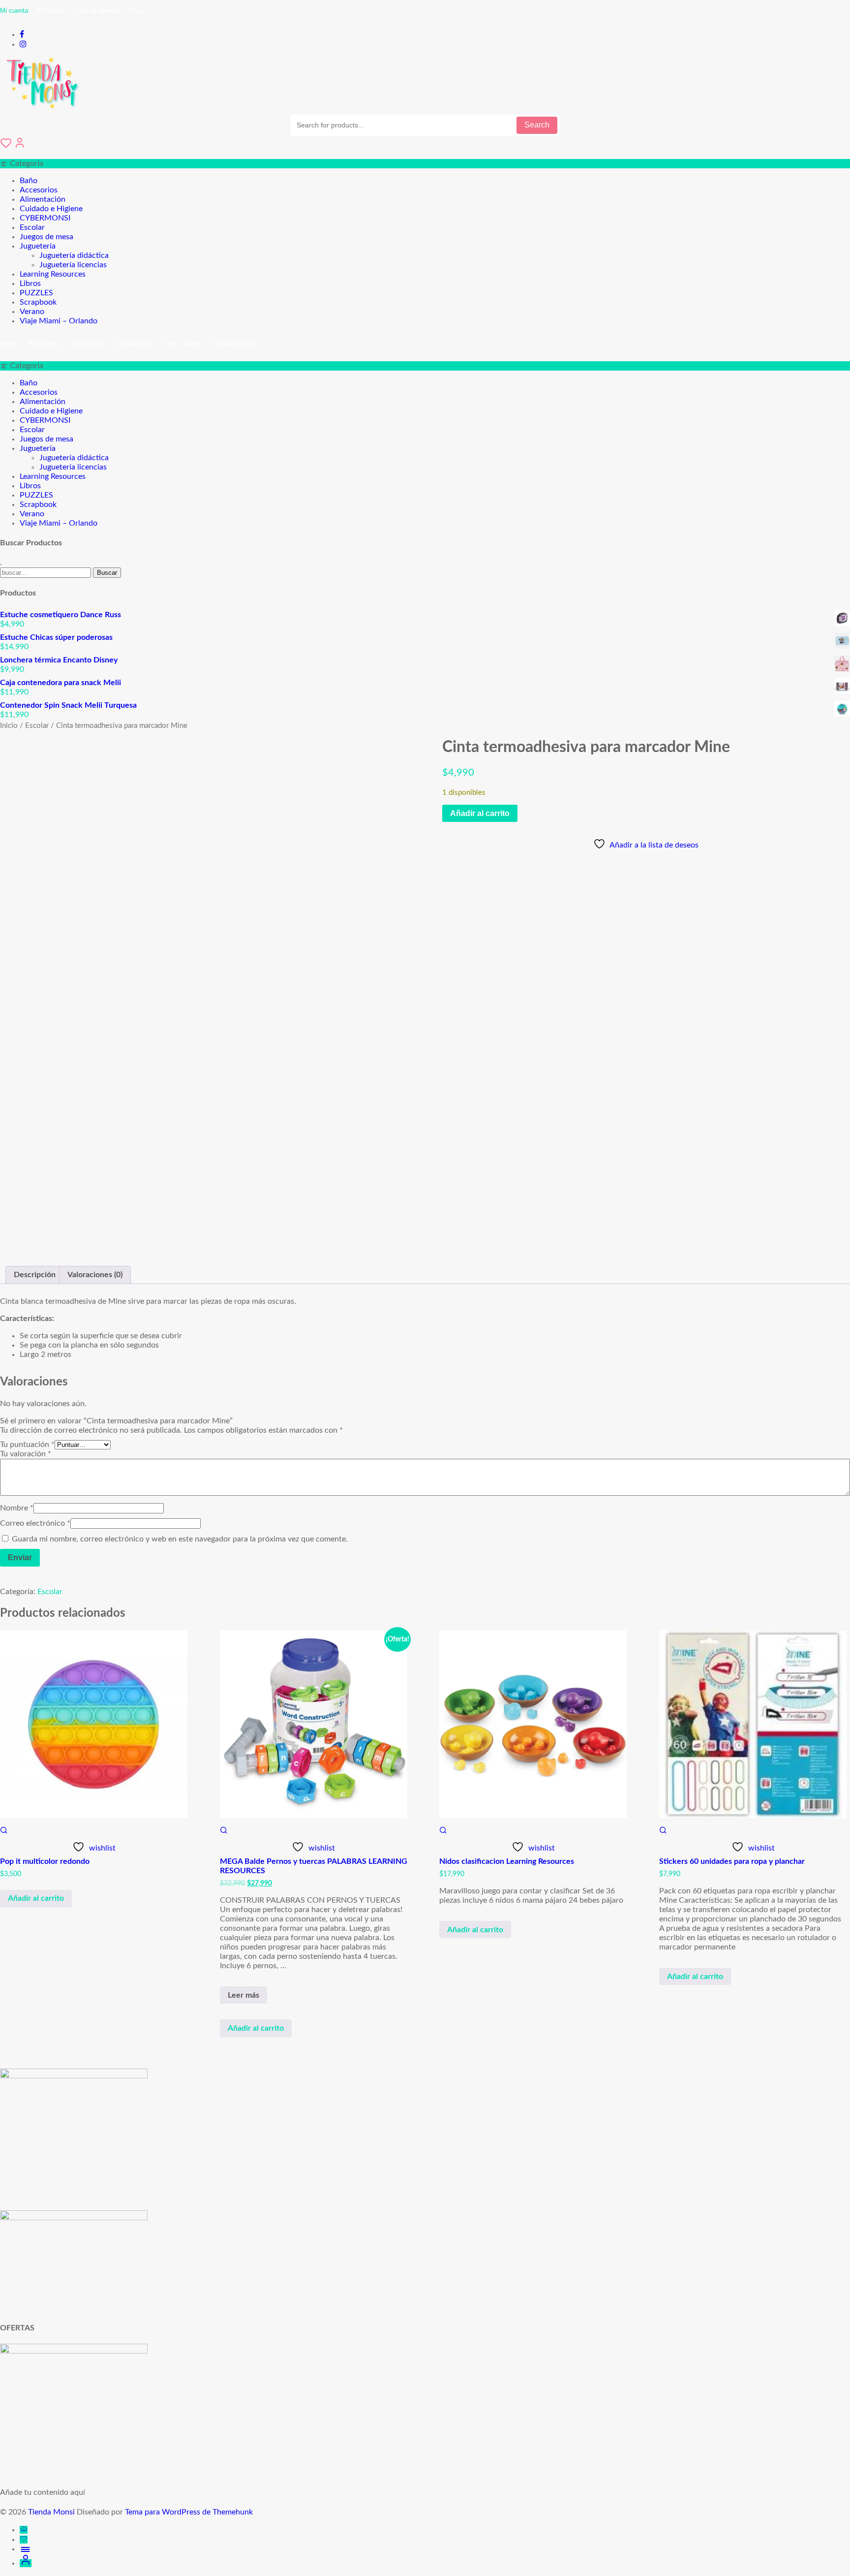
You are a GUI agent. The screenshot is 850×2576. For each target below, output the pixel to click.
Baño (29, 181)
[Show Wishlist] (6, 146)
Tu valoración (26, 1454)
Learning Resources (53, 274)
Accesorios (39, 190)
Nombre (17, 1508)
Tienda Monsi (51, 2512)
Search (537, 125)
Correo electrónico (35, 1523)
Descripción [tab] (35, 1275)
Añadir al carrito (480, 813)
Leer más (247, 1997)
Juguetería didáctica (74, 255)
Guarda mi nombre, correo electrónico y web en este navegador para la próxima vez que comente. (180, 1539)
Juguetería (38, 246)
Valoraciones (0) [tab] (95, 1275)
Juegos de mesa (46, 237)
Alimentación (43, 199)
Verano (32, 312)
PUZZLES (36, 293)
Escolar (32, 227)
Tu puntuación (27, 1445)
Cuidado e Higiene (51, 209)
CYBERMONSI (45, 218)
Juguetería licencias (73, 265)
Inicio (9, 726)
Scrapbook (38, 302)
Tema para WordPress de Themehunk (189, 2512)
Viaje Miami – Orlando (59, 321)
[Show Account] (20, 146)
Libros (30, 283)
